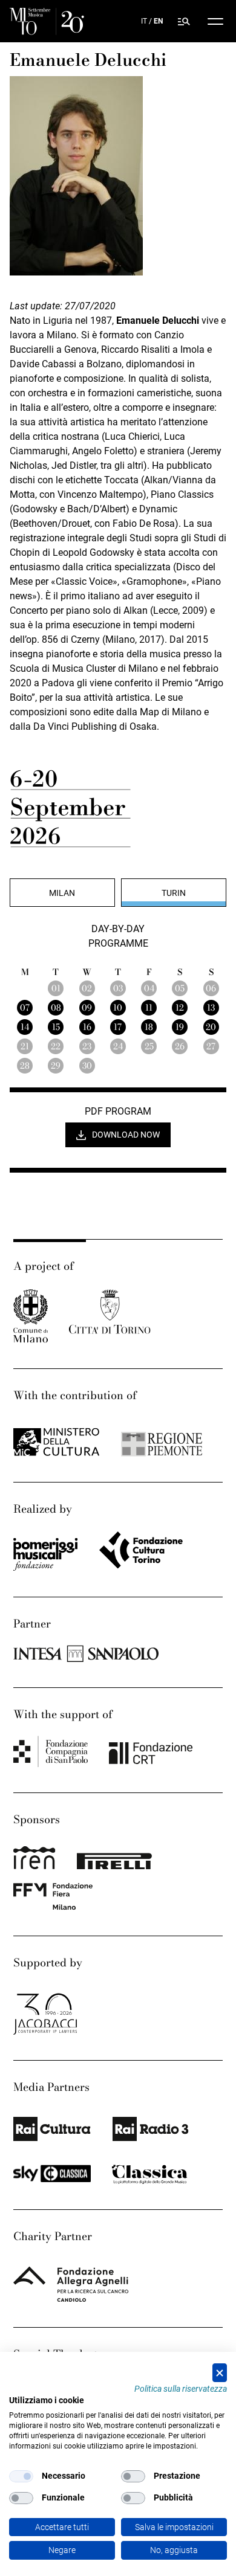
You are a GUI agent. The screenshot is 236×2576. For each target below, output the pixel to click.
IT (144, 21)
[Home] (47, 21)
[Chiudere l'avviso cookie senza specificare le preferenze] (220, 2373)
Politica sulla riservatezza (181, 2389)
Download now (126, 1135)
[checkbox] (21, 2476)
